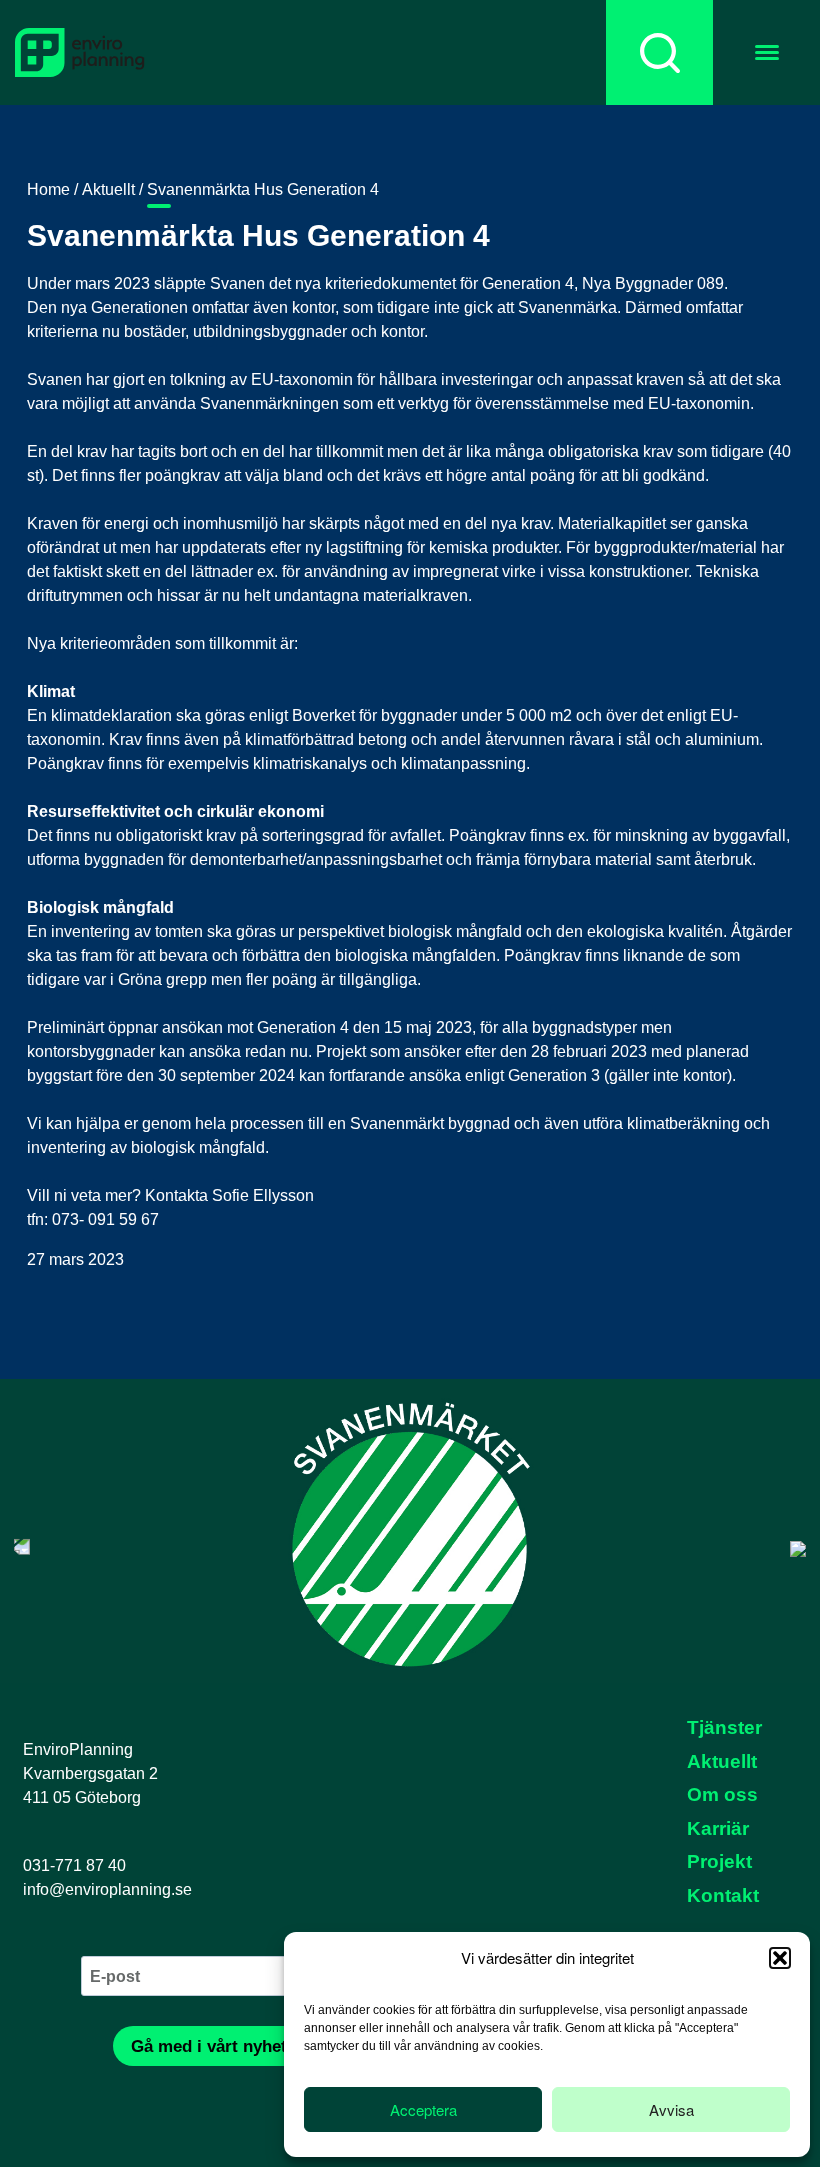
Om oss (722, 1794)
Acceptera (423, 2109)
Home (48, 189)
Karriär (718, 1828)
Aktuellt (108, 189)
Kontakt (723, 1895)
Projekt (719, 1861)
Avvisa (671, 2109)
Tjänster (724, 1727)
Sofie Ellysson (263, 1195)
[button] (780, 1958)
